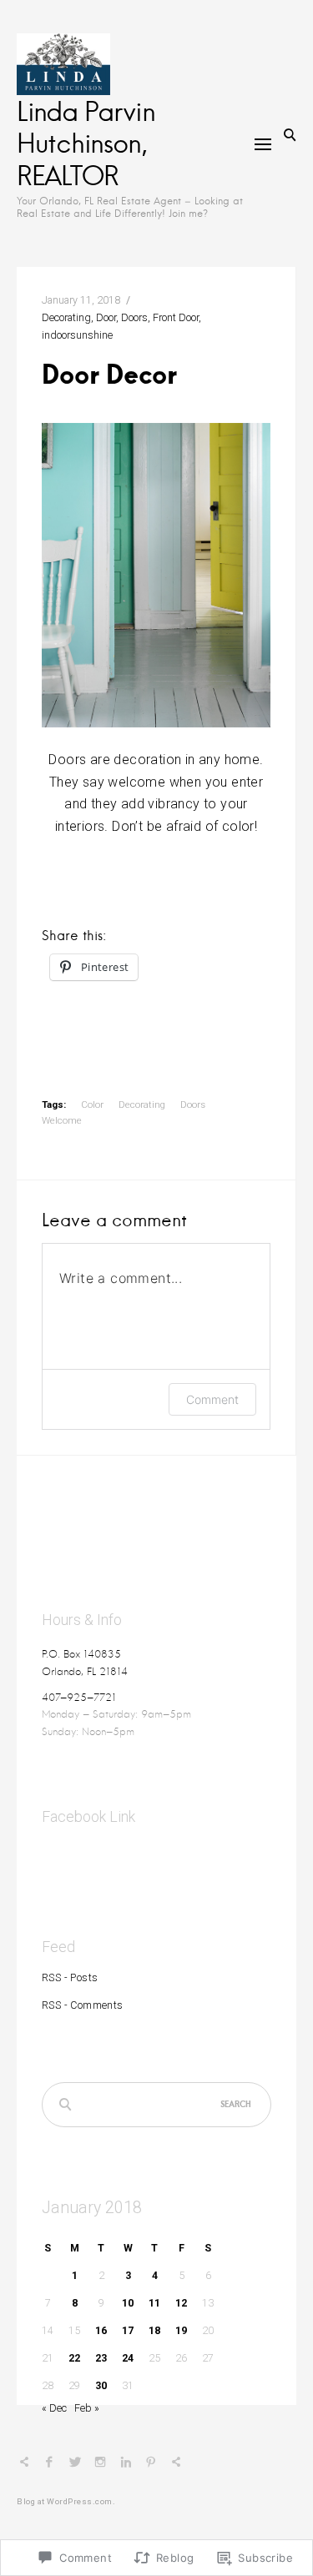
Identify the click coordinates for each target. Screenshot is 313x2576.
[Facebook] (49, 2464)
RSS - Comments (83, 2005)
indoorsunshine (77, 335)
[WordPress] (176, 2464)
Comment (212, 1399)
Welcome (62, 1120)
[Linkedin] (126, 2464)
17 (128, 2330)
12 (181, 2303)
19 (181, 2330)
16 (101, 2330)
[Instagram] (100, 2464)
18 (154, 2330)
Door (106, 317)
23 (101, 2358)
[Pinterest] (151, 2464)
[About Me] (24, 2464)
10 (128, 2303)
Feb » (87, 2408)
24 (128, 2358)
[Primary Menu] (263, 144)
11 (154, 2303)
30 (101, 2385)
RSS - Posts (70, 1977)
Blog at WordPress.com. (66, 2501)
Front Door (176, 317)
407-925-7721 (79, 1697)
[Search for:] (156, 2105)
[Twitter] (75, 2464)
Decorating (66, 317)
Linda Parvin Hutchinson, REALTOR (86, 143)
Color (92, 1104)
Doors (134, 317)
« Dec (54, 2408)
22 (74, 2358)
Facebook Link (88, 1817)
